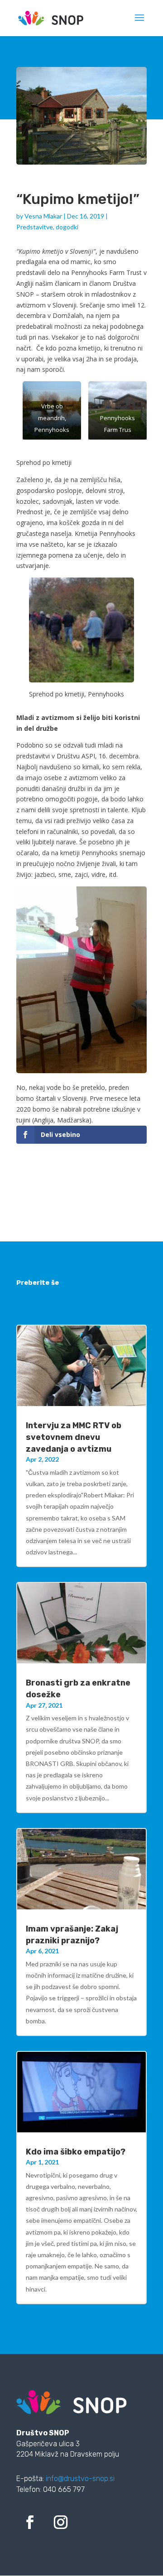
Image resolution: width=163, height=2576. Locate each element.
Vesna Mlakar (43, 216)
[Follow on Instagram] (61, 2522)
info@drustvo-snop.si (80, 2479)
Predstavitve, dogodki (47, 227)
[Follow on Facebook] (30, 2522)
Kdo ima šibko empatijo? (76, 2152)
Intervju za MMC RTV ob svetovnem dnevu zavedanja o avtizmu (74, 1437)
